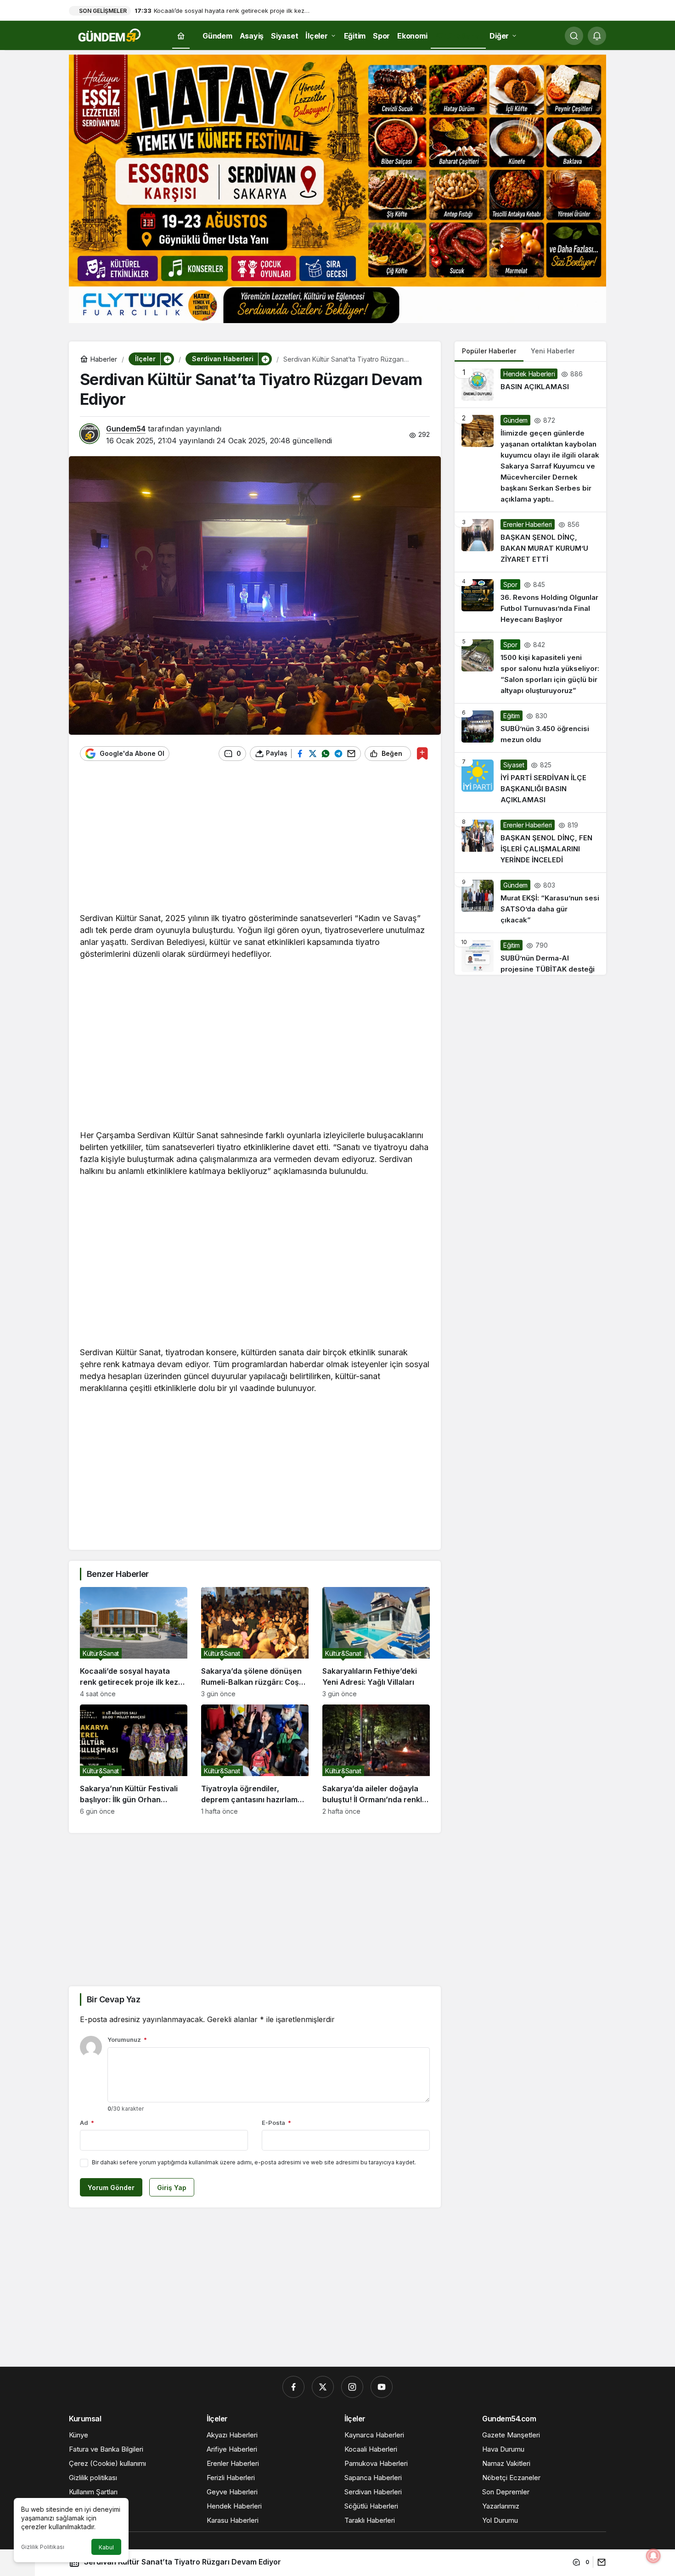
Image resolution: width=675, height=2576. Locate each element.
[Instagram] (352, 2387)
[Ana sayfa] (181, 36)
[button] (167, 359)
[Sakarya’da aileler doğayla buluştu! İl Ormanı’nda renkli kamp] (376, 1760)
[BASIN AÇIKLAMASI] (530, 385)
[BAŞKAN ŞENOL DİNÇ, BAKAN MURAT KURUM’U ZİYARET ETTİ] (530, 542)
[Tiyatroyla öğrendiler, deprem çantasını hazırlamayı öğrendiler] (255, 1760)
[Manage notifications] (653, 2556)
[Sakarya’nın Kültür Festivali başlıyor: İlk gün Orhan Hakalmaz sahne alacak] (134, 1760)
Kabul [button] (106, 2547)
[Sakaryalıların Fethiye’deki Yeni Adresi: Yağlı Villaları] (376, 1642)
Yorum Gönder (111, 2188)
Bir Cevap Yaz (113, 1999)
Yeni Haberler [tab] (553, 351)
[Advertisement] (255, 841)
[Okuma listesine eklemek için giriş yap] (422, 753)
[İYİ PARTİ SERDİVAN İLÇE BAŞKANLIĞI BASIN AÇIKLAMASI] (530, 782)
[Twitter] (323, 2387)
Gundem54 (126, 429)
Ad (87, 2123)
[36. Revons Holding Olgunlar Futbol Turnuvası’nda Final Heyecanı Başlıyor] (530, 602)
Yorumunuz (127, 2040)
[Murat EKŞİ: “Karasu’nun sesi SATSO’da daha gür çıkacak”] (530, 903)
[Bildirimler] (597, 36)
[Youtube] (382, 2387)
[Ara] (574, 36)
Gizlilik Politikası (43, 2547)
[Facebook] (293, 2387)
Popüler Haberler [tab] (489, 351)
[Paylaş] (599, 2562)
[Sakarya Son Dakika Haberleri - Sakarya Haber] (110, 35)
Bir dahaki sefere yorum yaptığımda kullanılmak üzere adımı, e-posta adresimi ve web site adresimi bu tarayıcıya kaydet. (254, 2162)
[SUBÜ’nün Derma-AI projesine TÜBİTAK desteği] (530, 954)
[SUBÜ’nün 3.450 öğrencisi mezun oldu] (530, 728)
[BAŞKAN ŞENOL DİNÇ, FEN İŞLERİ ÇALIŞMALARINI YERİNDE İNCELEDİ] (530, 843)
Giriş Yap (172, 2188)
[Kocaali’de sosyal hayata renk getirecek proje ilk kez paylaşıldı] (134, 1642)
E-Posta (276, 2123)
